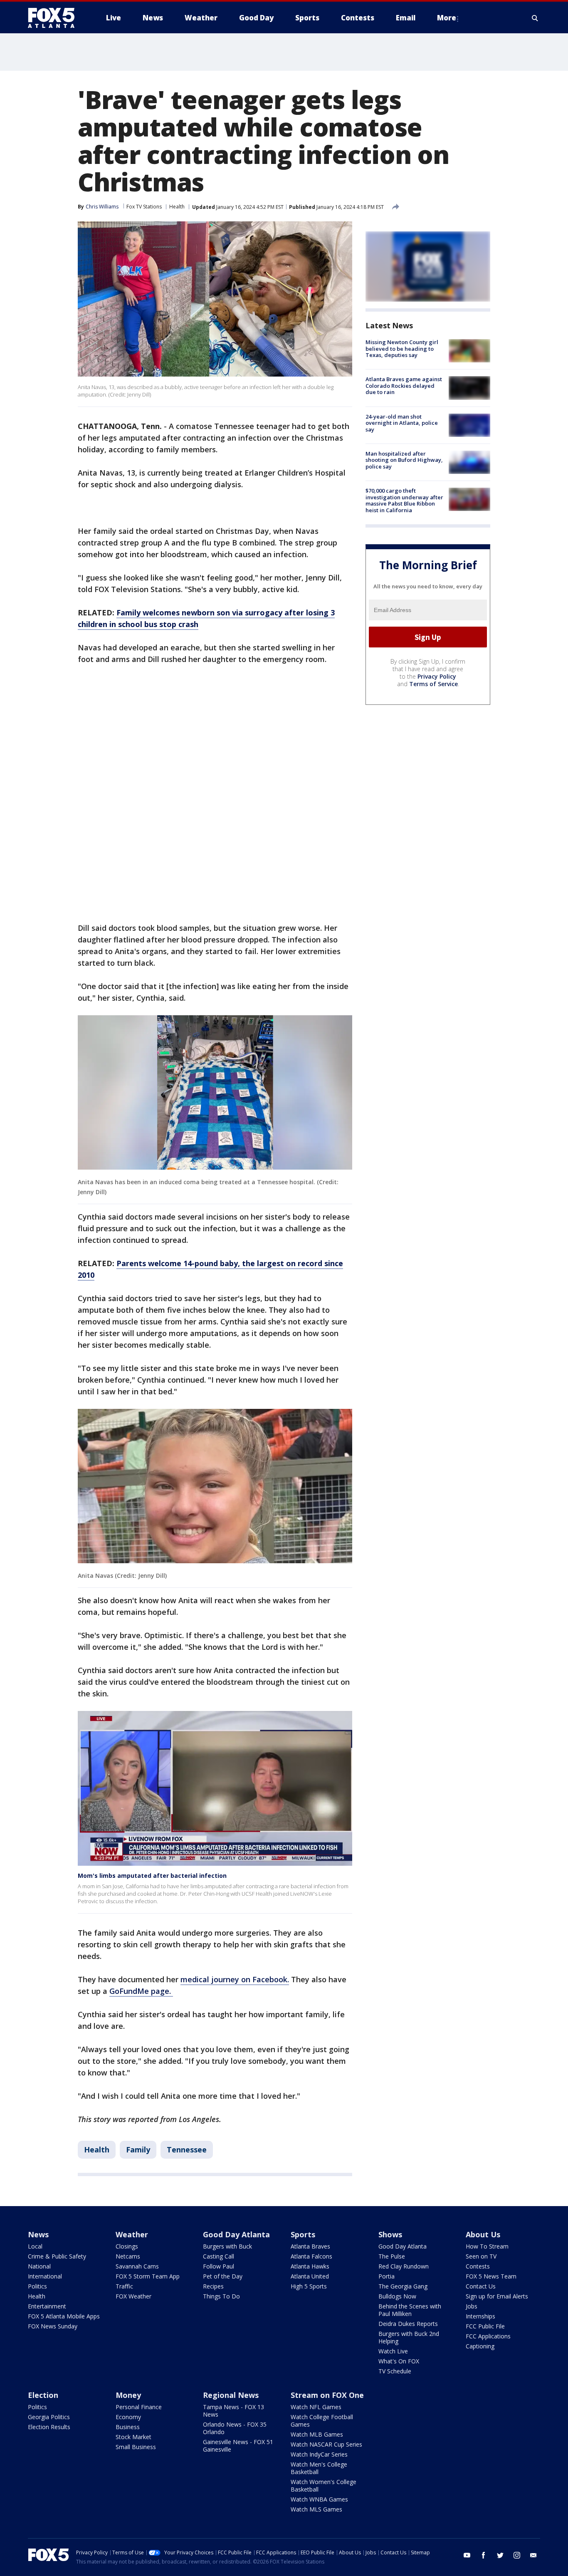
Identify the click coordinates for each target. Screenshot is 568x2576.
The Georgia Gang (403, 2286)
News (38, 2234)
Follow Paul (219, 2266)
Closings (127, 2246)
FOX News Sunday (53, 2326)
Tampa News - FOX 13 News (233, 2411)
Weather (132, 2234)
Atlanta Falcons (311, 2256)
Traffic (124, 2286)
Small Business (136, 2447)
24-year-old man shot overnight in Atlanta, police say (402, 423)
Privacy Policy (437, 676)
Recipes (213, 2286)
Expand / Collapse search (535, 18)
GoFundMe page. (141, 1991)
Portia (386, 2276)
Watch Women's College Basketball (324, 2486)
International (45, 2276)
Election (43, 2395)
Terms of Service (433, 684)
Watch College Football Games (322, 2421)
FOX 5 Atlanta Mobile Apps (64, 2316)
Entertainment (47, 2306)
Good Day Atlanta (236, 2234)
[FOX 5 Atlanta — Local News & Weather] (55, 18)
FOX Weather (133, 2296)
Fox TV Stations (144, 207)
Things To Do (221, 2296)
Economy (128, 2417)
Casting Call (219, 2256)
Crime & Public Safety (57, 2256)
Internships (480, 2316)
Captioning (480, 2346)
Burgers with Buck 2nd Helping (409, 2337)
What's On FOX (399, 2361)
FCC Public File (485, 2326)
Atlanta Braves (310, 2246)
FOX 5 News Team (491, 2276)
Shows (390, 2234)
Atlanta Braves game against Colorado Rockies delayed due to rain (404, 386)
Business (128, 2427)
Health (177, 207)
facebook (484, 2555)
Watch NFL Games (316, 2407)
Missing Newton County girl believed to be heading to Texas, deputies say (402, 348)
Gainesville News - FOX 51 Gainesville (238, 2446)
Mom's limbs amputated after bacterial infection (152, 1876)
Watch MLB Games (317, 2434)
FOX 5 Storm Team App (148, 2276)
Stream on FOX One (327, 2395)
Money (128, 2395)
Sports (303, 2234)
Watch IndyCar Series (319, 2454)
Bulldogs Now (397, 2296)
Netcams (128, 2256)
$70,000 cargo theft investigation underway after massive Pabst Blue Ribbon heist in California (404, 500)
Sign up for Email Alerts (497, 2296)
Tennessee (187, 2150)
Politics (37, 2286)
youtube (467, 2555)
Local (35, 2246)
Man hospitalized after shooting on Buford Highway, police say (404, 460)
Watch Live (393, 2351)
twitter (500, 2555)
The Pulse (392, 2256)
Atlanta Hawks (310, 2266)
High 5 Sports (309, 2286)
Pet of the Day (223, 2276)
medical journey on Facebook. (235, 1979)
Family (138, 2150)
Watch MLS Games (316, 2509)
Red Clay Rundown (404, 2266)
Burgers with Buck (227, 2246)
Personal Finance (139, 2407)
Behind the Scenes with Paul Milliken (410, 2310)
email (533, 2555)
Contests (478, 2266)
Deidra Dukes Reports (408, 2324)
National (39, 2266)
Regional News (231, 2395)
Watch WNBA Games (319, 2499)
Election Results (49, 2427)
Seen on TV (481, 2256)
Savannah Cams (137, 2266)
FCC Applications (488, 2336)
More (447, 18)
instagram (517, 2555)
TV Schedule (395, 2371)
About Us (483, 2234)
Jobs (472, 2306)
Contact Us (481, 2286)
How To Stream (487, 2246)
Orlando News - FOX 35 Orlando (235, 2428)
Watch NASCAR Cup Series (326, 2444)
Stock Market (133, 2437)
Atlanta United (310, 2276)
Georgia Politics (49, 2417)
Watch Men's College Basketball (319, 2468)
